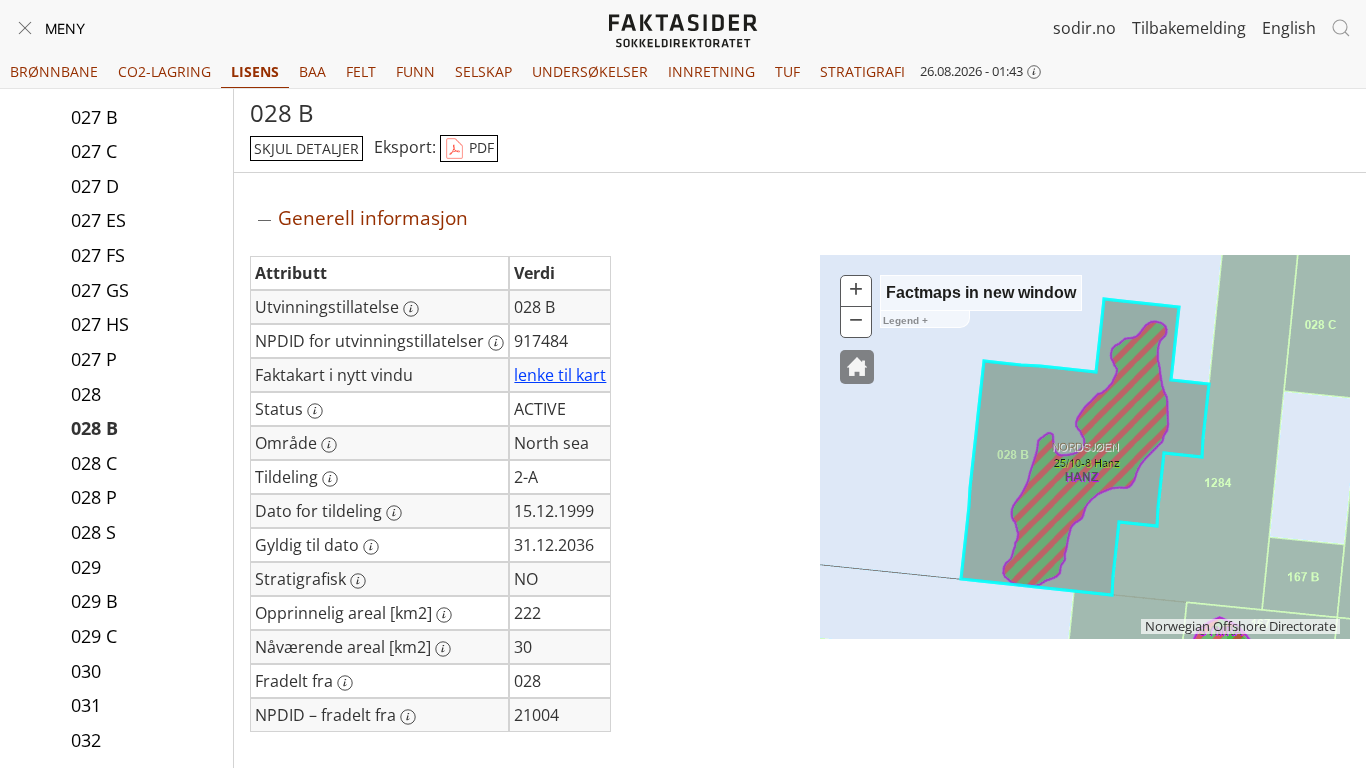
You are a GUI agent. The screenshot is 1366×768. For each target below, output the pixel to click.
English (1289, 28)
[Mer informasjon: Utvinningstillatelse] (411, 309)
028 (86, 394)
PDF (479, 147)
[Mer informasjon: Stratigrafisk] (358, 581)
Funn (415, 71)
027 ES (98, 220)
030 (86, 671)
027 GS (100, 290)
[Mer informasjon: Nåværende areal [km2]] (443, 649)
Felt (361, 71)
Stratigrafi (862, 71)
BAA (312, 71)
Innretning (711, 71)
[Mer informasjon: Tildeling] (330, 479)
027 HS (100, 324)
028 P (94, 497)
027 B (94, 117)
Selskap (483, 71)
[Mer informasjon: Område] (329, 445)
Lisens (255, 71)
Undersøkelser (590, 71)
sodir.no (1084, 28)
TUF (787, 71)
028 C (94, 463)
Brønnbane (54, 71)
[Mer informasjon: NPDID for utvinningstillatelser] (496, 343)
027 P (94, 359)
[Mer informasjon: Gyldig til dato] (371, 547)
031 (86, 705)
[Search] (1341, 28)
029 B (94, 601)
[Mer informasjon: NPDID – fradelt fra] (408, 717)
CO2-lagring (164, 71)
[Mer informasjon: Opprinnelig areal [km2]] (444, 615)
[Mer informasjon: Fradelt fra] (345, 683)
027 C (94, 151)
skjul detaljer (306, 148)
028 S (93, 532)
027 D (95, 186)
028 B (94, 428)
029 (86, 567)
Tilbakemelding (1189, 28)
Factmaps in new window (981, 292)
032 (86, 740)
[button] (857, 367)
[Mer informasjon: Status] (315, 411)
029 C (94, 636)
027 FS (98, 255)
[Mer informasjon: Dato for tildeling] (394, 513)
